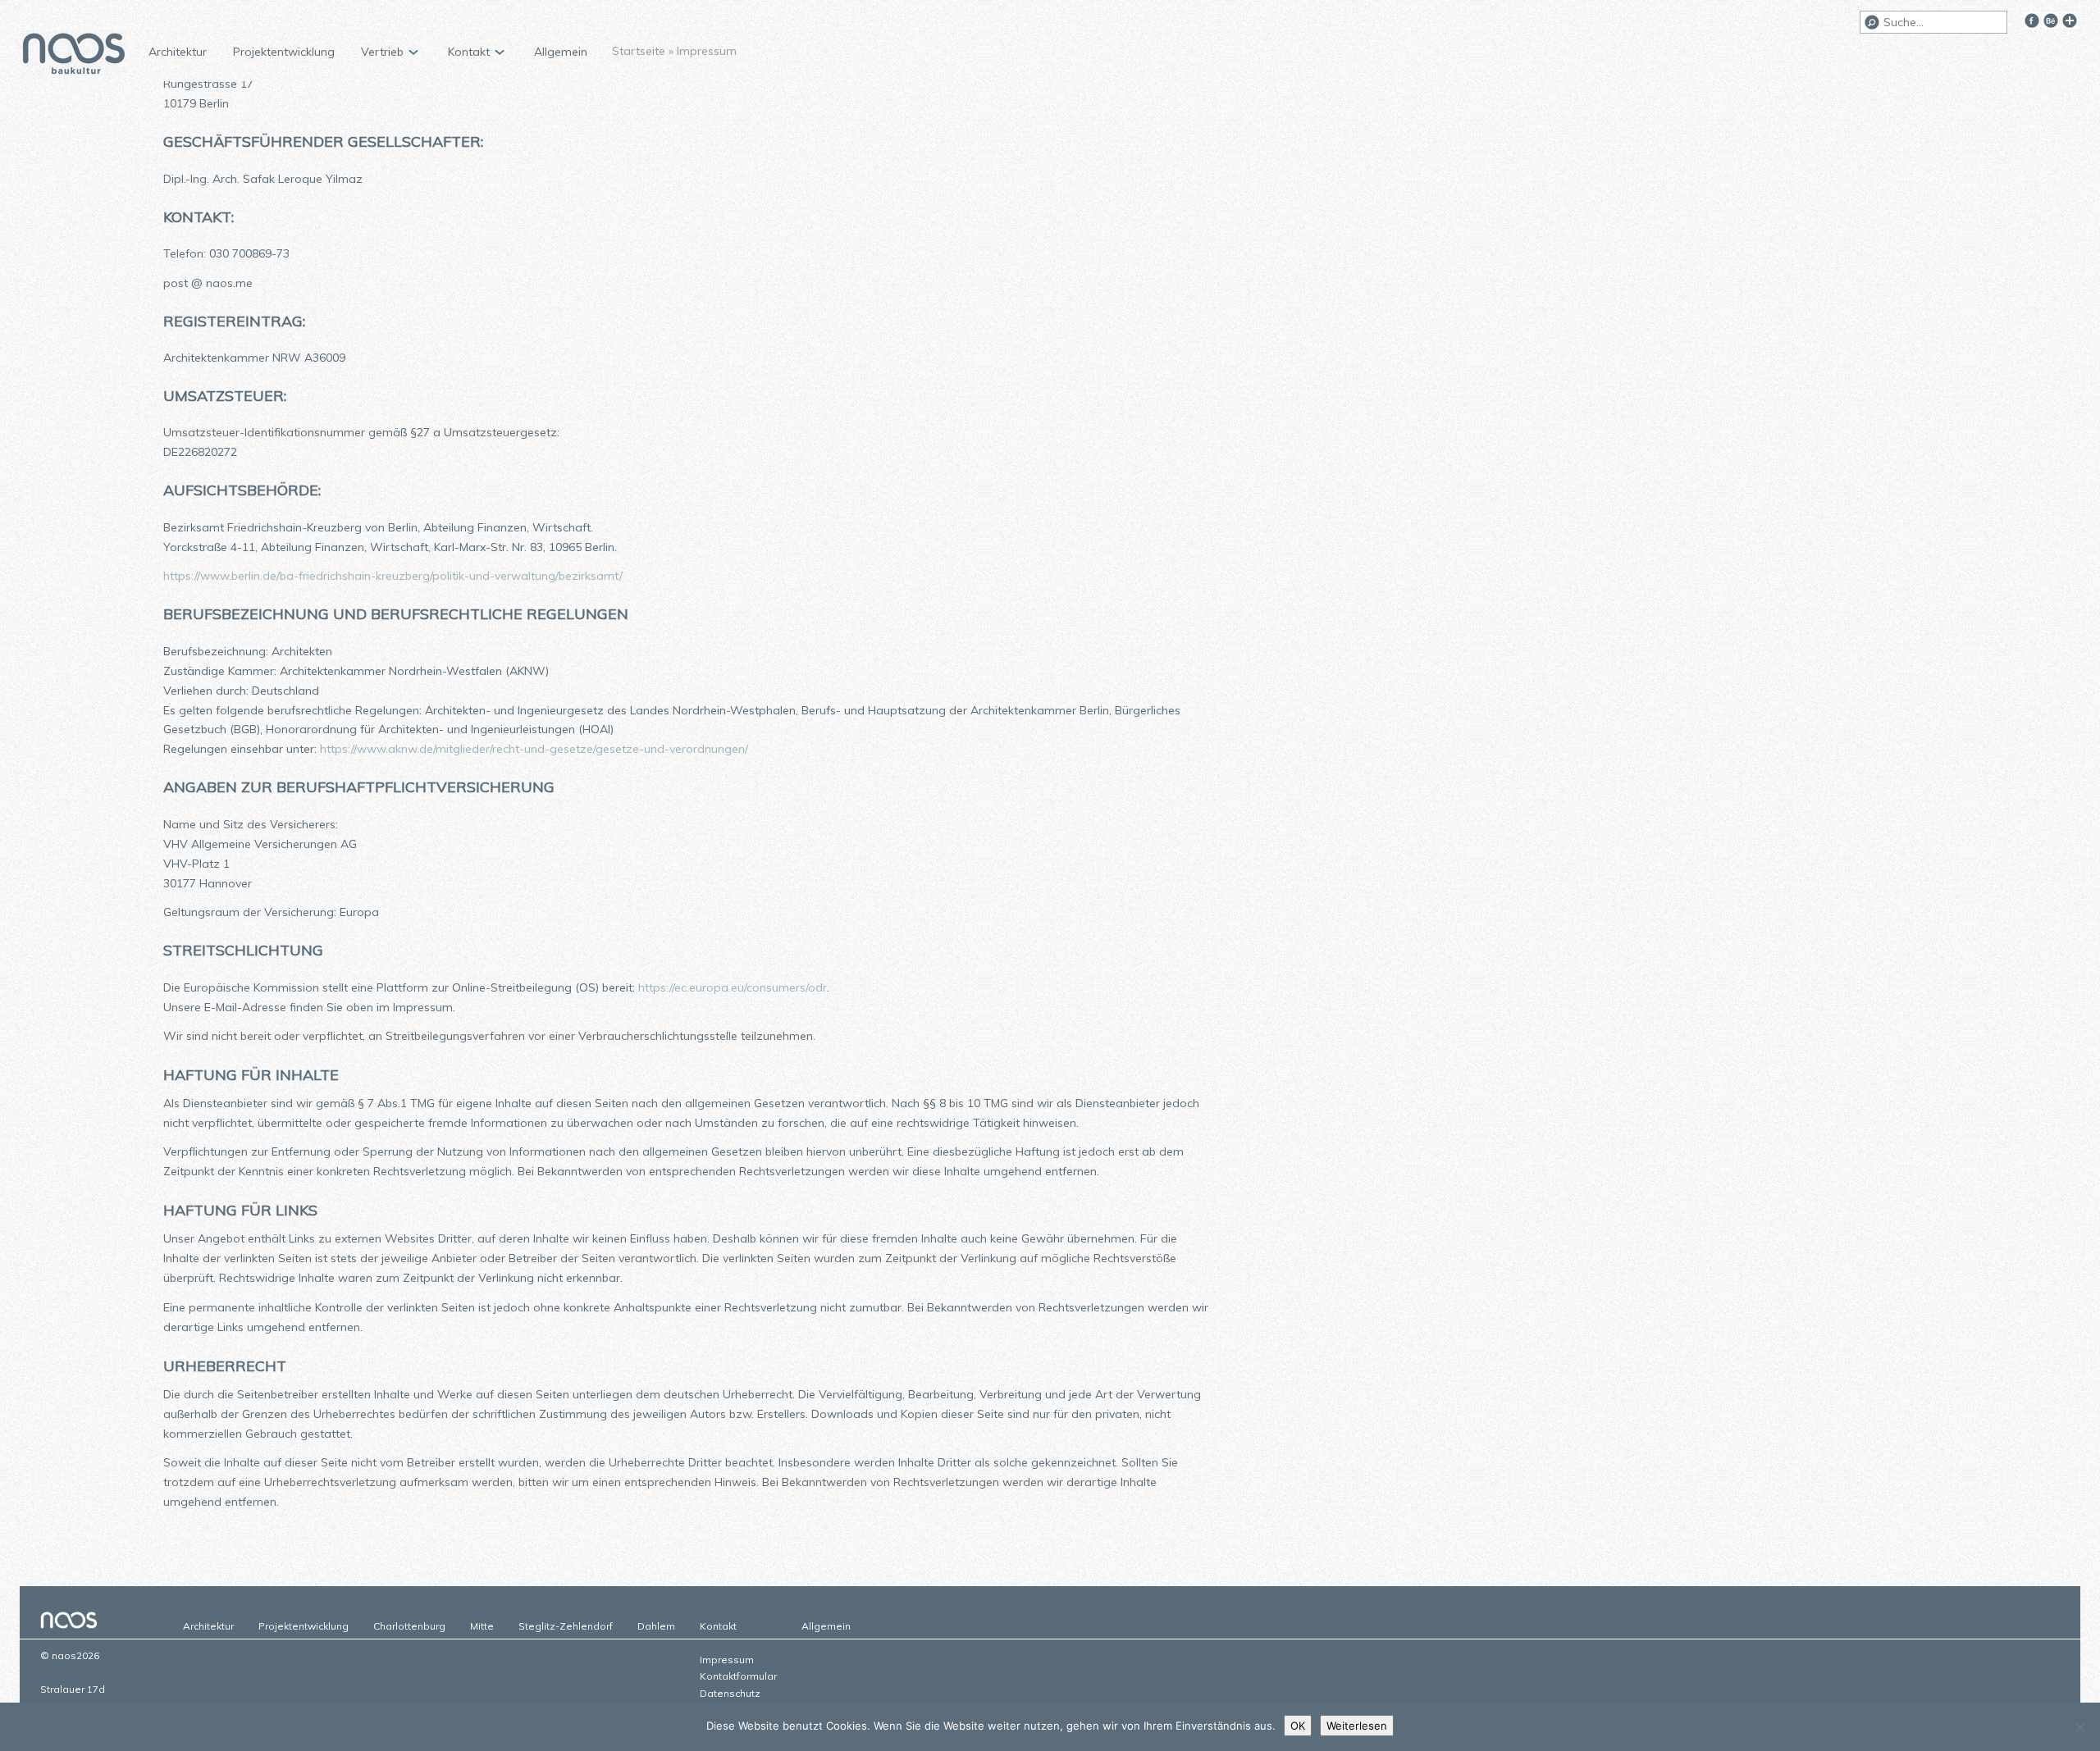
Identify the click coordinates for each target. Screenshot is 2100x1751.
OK (1298, 1726)
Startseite (639, 51)
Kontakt (469, 52)
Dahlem (656, 1626)
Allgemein (561, 52)
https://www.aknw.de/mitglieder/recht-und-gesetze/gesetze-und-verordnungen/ (534, 749)
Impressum (727, 1660)
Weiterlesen (1357, 1726)
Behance (2051, 21)
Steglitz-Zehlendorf (566, 1626)
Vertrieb (382, 52)
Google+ (2070, 21)
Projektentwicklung (284, 52)
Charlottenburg (409, 1626)
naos (74, 56)
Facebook (2032, 21)
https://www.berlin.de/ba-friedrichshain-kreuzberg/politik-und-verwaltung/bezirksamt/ (393, 576)
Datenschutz (730, 1693)
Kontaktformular (738, 1676)
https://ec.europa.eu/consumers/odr (733, 987)
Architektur (178, 52)
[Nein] (2079, 1727)
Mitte (482, 1626)
